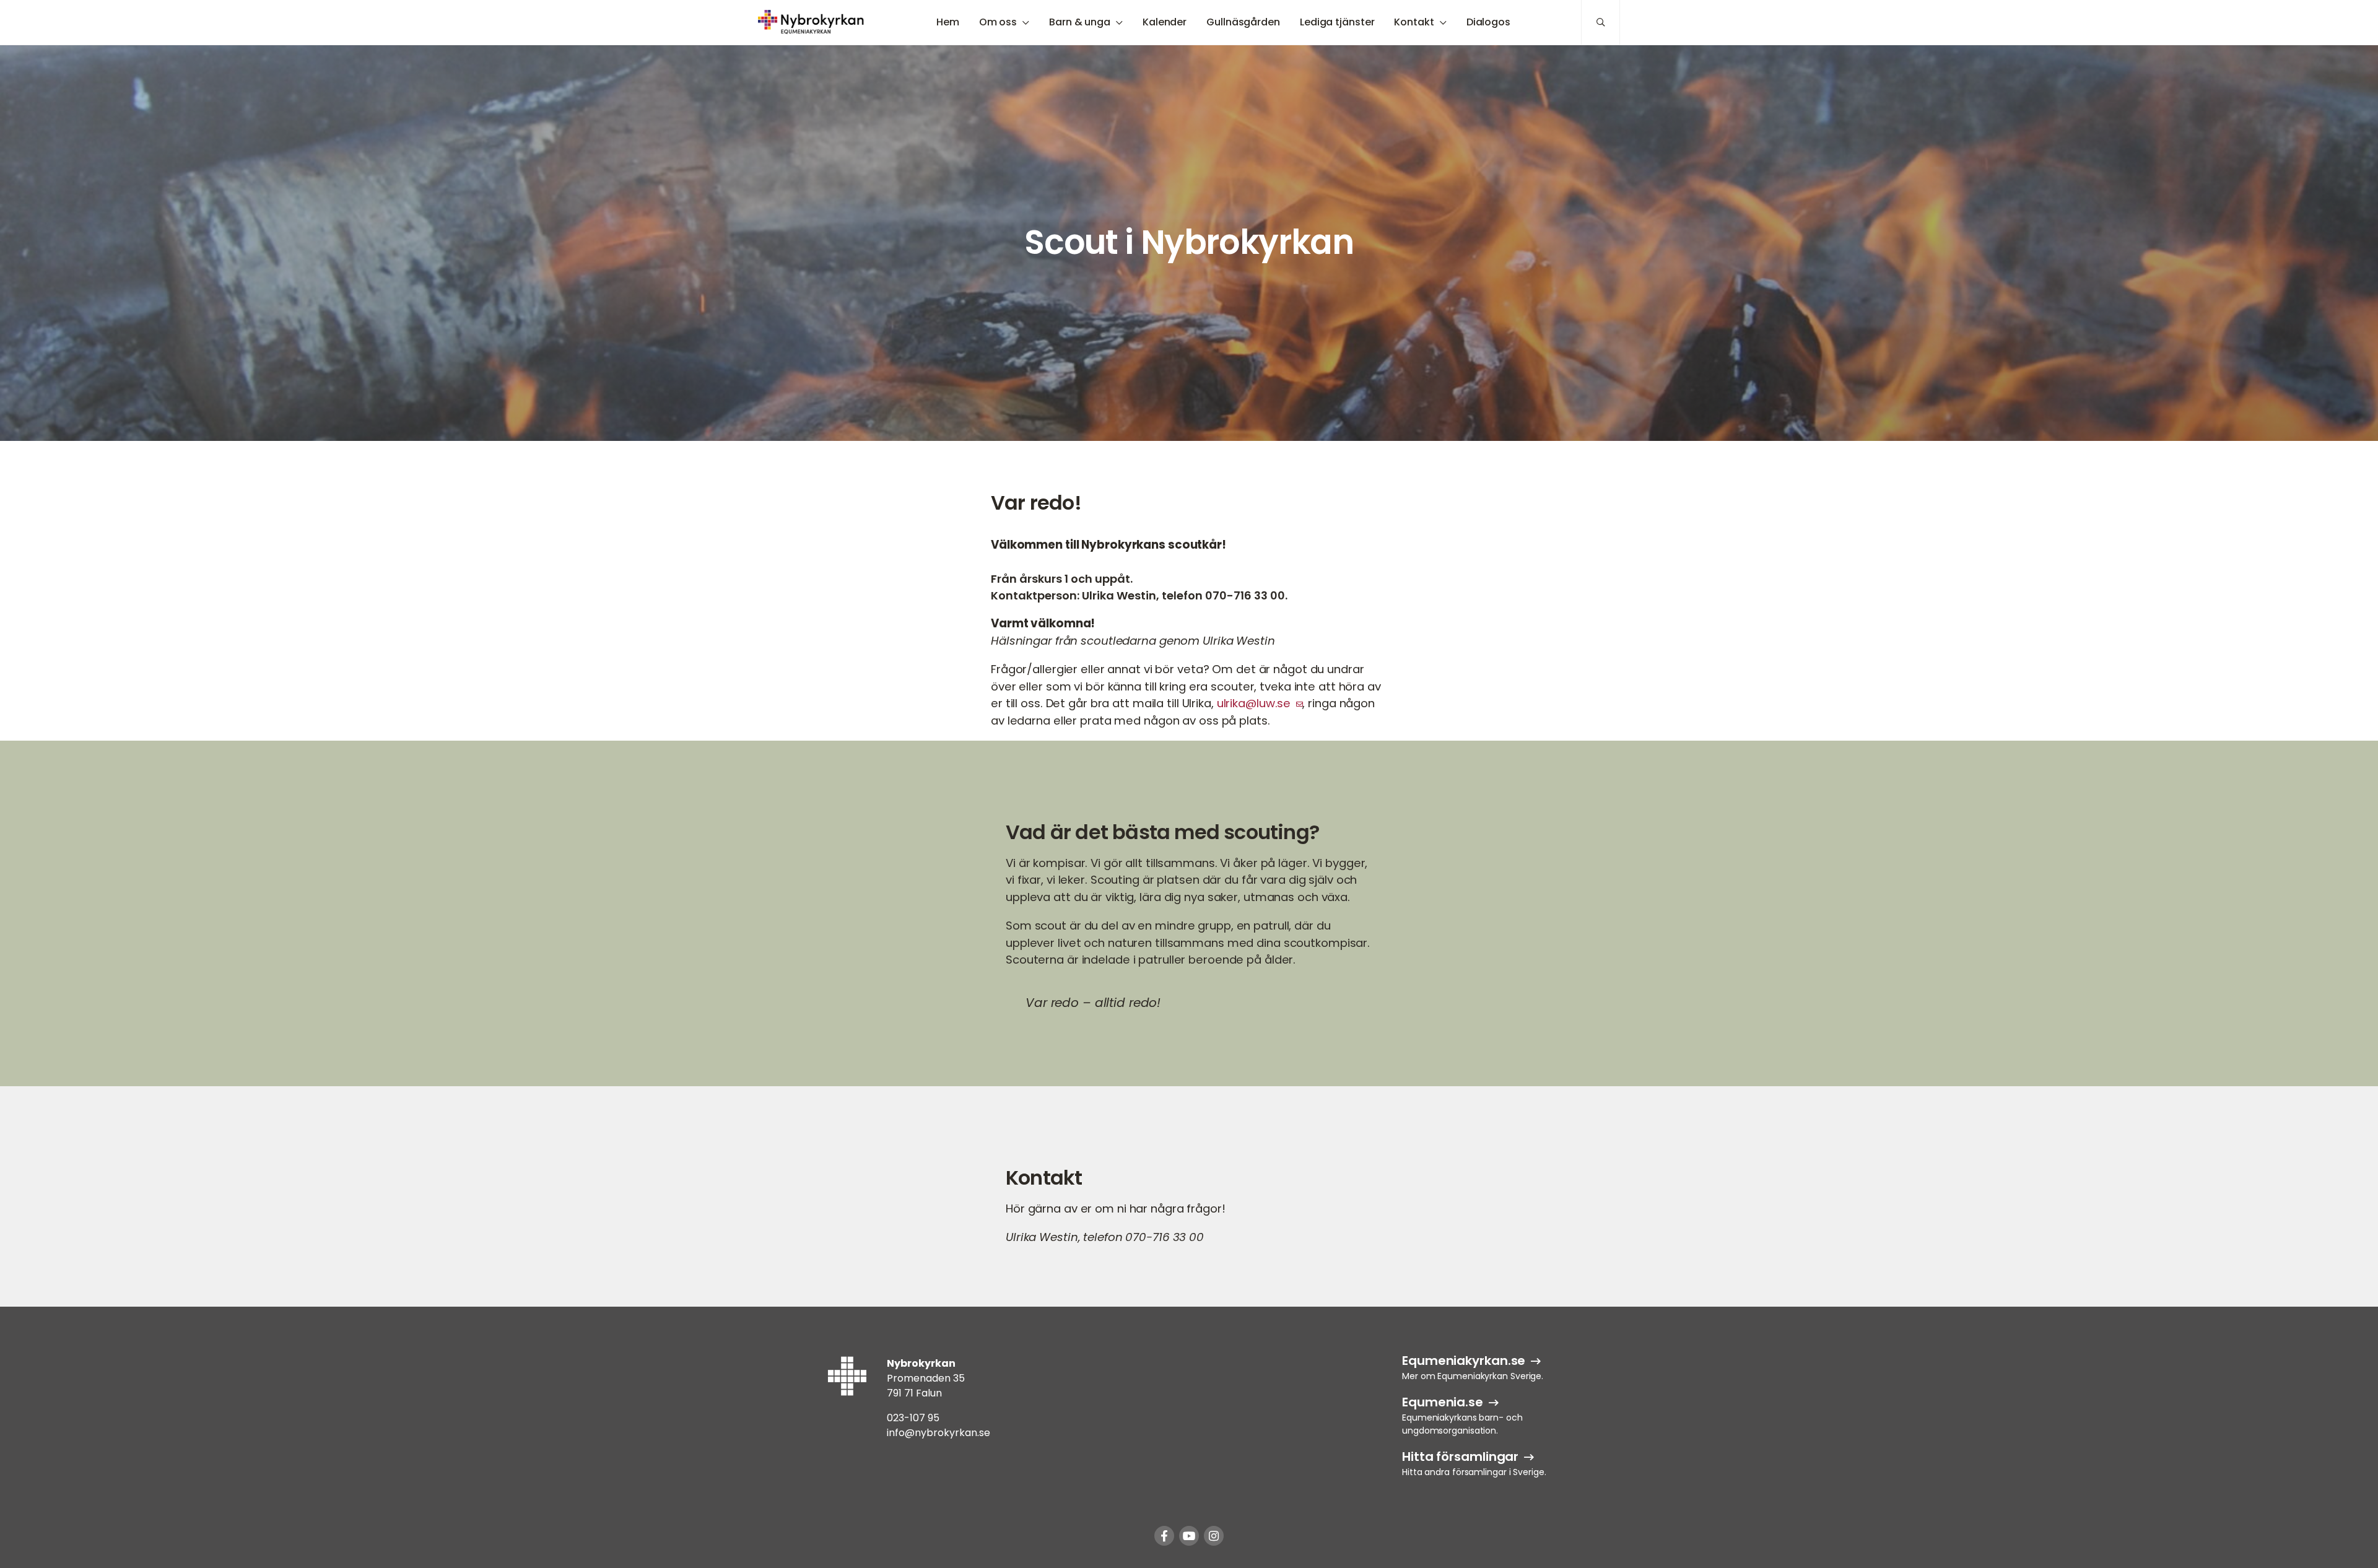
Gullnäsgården (1243, 22)
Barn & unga (1080, 22)
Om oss (998, 22)
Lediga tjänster (1337, 22)
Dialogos (1488, 22)
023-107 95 (913, 1418)
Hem (948, 22)
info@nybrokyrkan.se (939, 1433)
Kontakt (1414, 22)
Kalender (1165, 22)
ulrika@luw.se (1254, 703)
